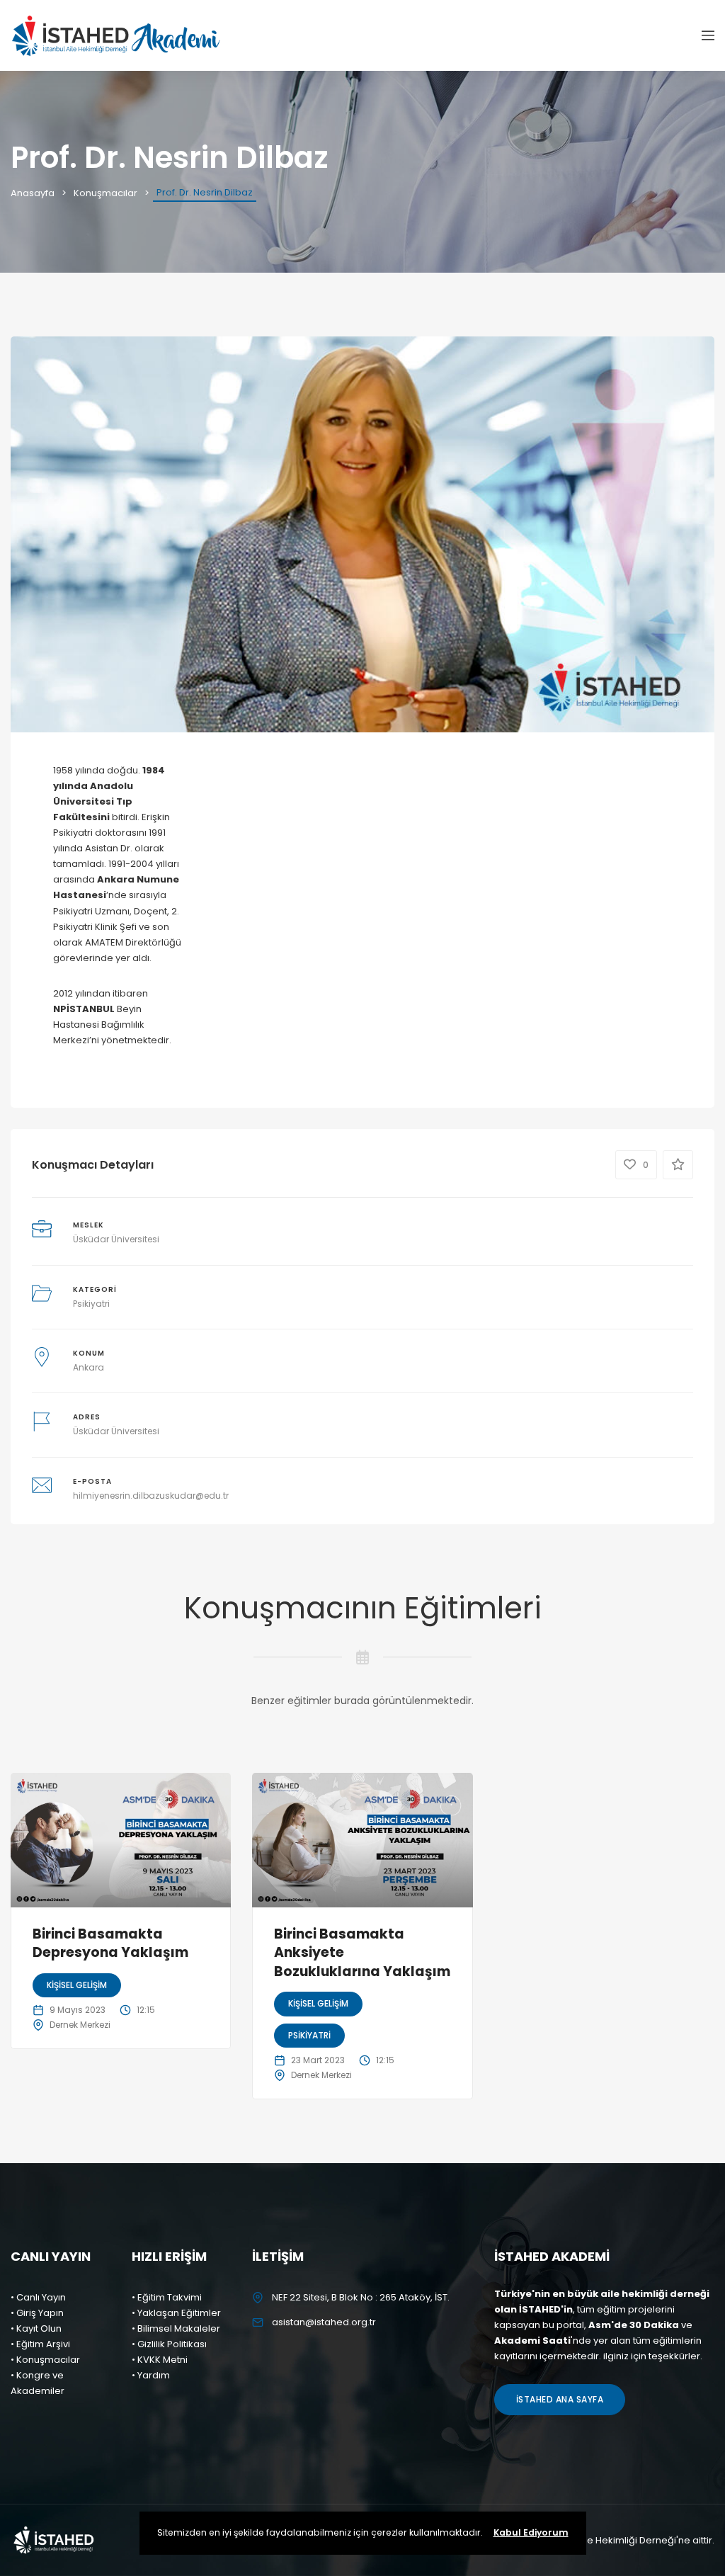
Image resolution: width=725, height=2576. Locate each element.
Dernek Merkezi (80, 2025)
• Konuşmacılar (45, 2360)
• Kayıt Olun (36, 2328)
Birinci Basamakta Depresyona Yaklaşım (110, 1944)
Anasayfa (33, 193)
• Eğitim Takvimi (167, 2297)
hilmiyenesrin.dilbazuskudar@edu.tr (151, 1496)
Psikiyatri (91, 1304)
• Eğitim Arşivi (40, 2344)
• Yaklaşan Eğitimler (176, 2313)
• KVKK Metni (160, 2360)
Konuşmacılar (105, 193)
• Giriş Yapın (37, 2313)
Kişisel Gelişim (77, 1985)
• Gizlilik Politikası (169, 2344)
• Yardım (151, 2375)
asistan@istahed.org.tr (324, 2322)
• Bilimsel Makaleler (176, 2328)
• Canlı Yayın (38, 2297)
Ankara (89, 1367)
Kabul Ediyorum (531, 2532)
